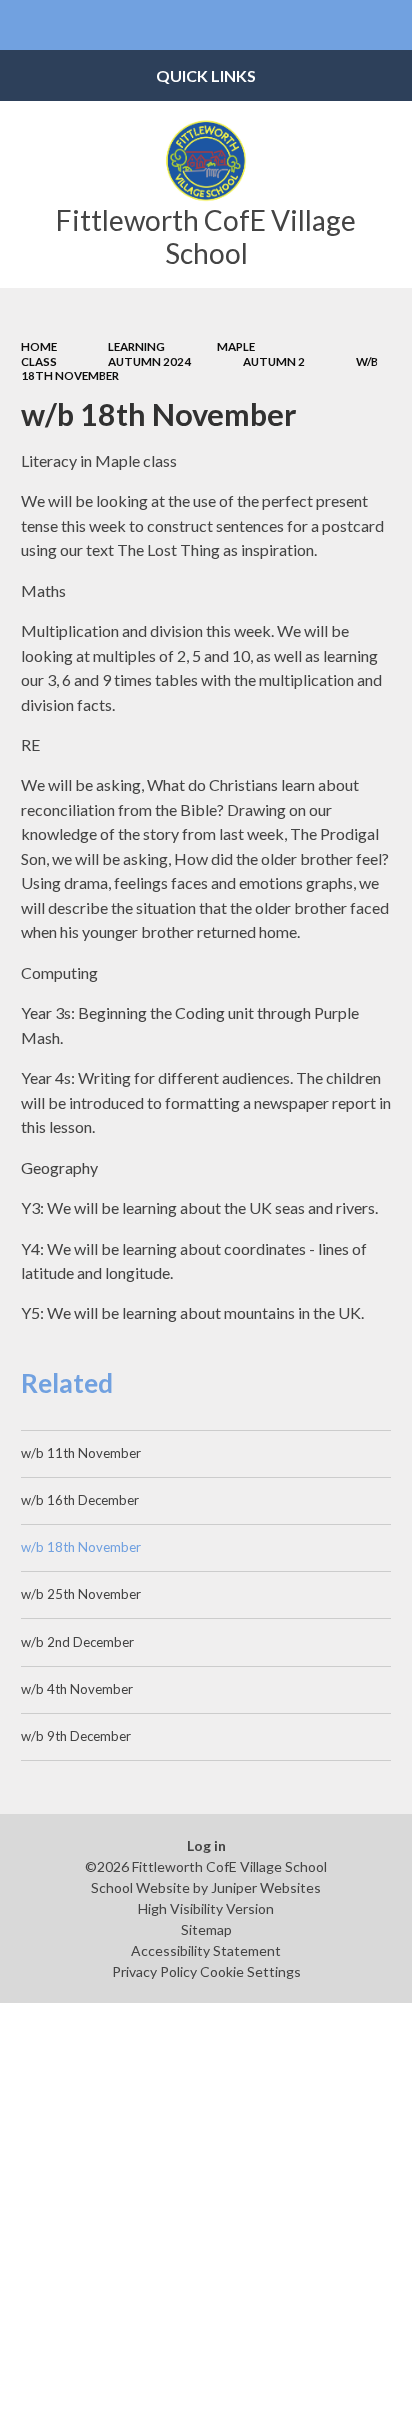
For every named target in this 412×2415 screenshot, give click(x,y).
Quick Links (206, 75)
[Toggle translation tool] (338, 25)
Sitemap (206, 1929)
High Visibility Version (206, 1908)
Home (39, 346)
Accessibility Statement (206, 1950)
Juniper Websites (266, 1887)
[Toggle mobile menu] (25, 25)
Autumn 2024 (149, 361)
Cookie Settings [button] (250, 1971)
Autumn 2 (274, 361)
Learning (136, 346)
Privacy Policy (154, 1971)
